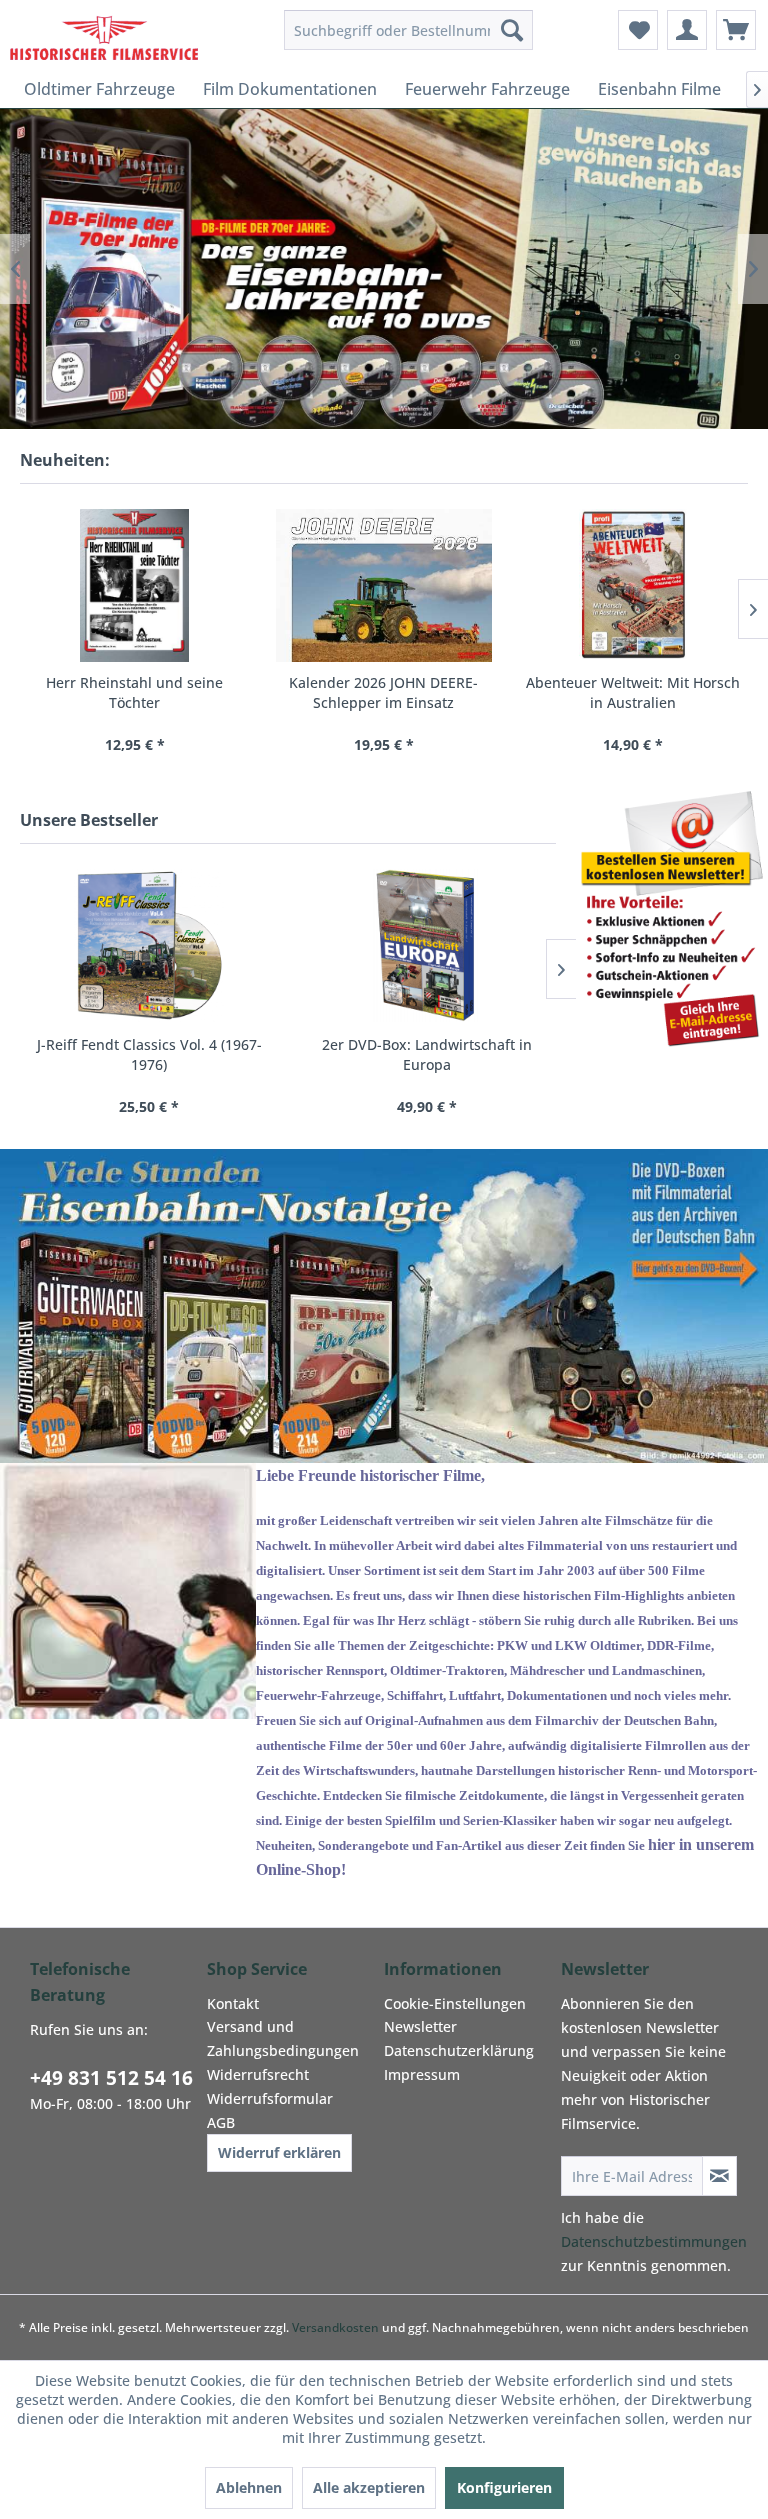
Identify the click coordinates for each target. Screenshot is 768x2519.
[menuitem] (409, 30)
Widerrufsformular (270, 2098)
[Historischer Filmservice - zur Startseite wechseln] (104, 35)
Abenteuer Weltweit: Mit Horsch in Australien (633, 692)
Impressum (422, 2074)
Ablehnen (249, 2487)
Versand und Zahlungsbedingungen (283, 2038)
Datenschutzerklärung (459, 2050)
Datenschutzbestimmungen (654, 2241)
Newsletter (420, 2026)
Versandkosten (335, 2327)
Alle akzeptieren (369, 2487)
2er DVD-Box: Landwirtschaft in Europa (427, 1054)
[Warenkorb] (736, 30)
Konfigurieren (504, 2487)
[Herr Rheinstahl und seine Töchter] (134, 585)
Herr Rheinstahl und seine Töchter (134, 692)
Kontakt (233, 2003)
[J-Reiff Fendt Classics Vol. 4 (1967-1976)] (149, 945)
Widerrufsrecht (258, 2074)
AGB (221, 2122)
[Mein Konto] (687, 30)
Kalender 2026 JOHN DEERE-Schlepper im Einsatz (383, 692)
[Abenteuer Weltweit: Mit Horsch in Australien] (633, 585)
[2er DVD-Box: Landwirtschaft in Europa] (427, 945)
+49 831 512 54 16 (111, 2078)
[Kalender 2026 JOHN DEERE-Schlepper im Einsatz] (383, 585)
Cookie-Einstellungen (455, 2003)
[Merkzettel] (638, 30)
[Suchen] (512, 30)
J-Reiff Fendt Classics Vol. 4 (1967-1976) (149, 1054)
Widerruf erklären (279, 2152)
